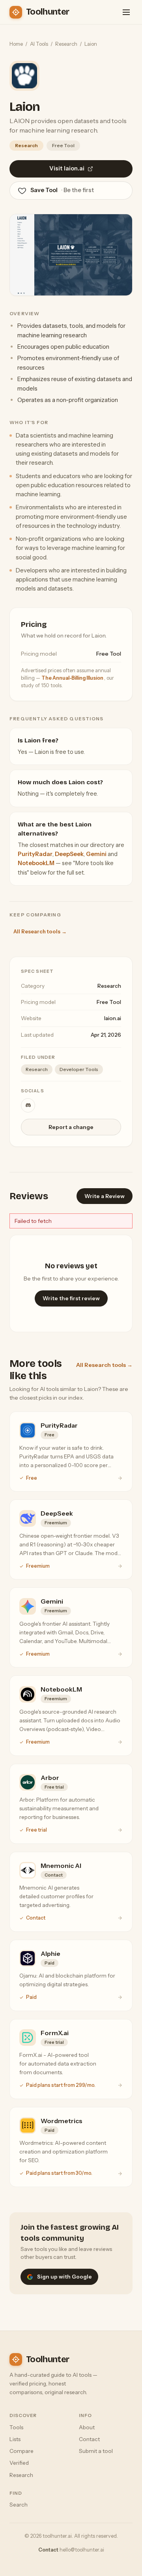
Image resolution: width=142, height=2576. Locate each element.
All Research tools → (40, 931)
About (87, 2427)
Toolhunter (48, 12)
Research (66, 44)
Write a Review (105, 1196)
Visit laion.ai (67, 168)
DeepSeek (69, 854)
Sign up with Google (64, 2277)
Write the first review (71, 1298)
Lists (15, 2439)
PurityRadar (35, 854)
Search (19, 2505)
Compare (21, 2451)
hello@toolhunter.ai (82, 2550)
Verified (19, 2463)
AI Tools (39, 44)
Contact (89, 2439)
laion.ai (113, 1018)
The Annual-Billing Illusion (73, 678)
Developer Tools (79, 1069)
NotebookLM (36, 863)
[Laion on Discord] (28, 1105)
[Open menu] (126, 12)
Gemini (96, 854)
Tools (16, 2427)
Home (16, 44)
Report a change (71, 1127)
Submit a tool (96, 2451)
